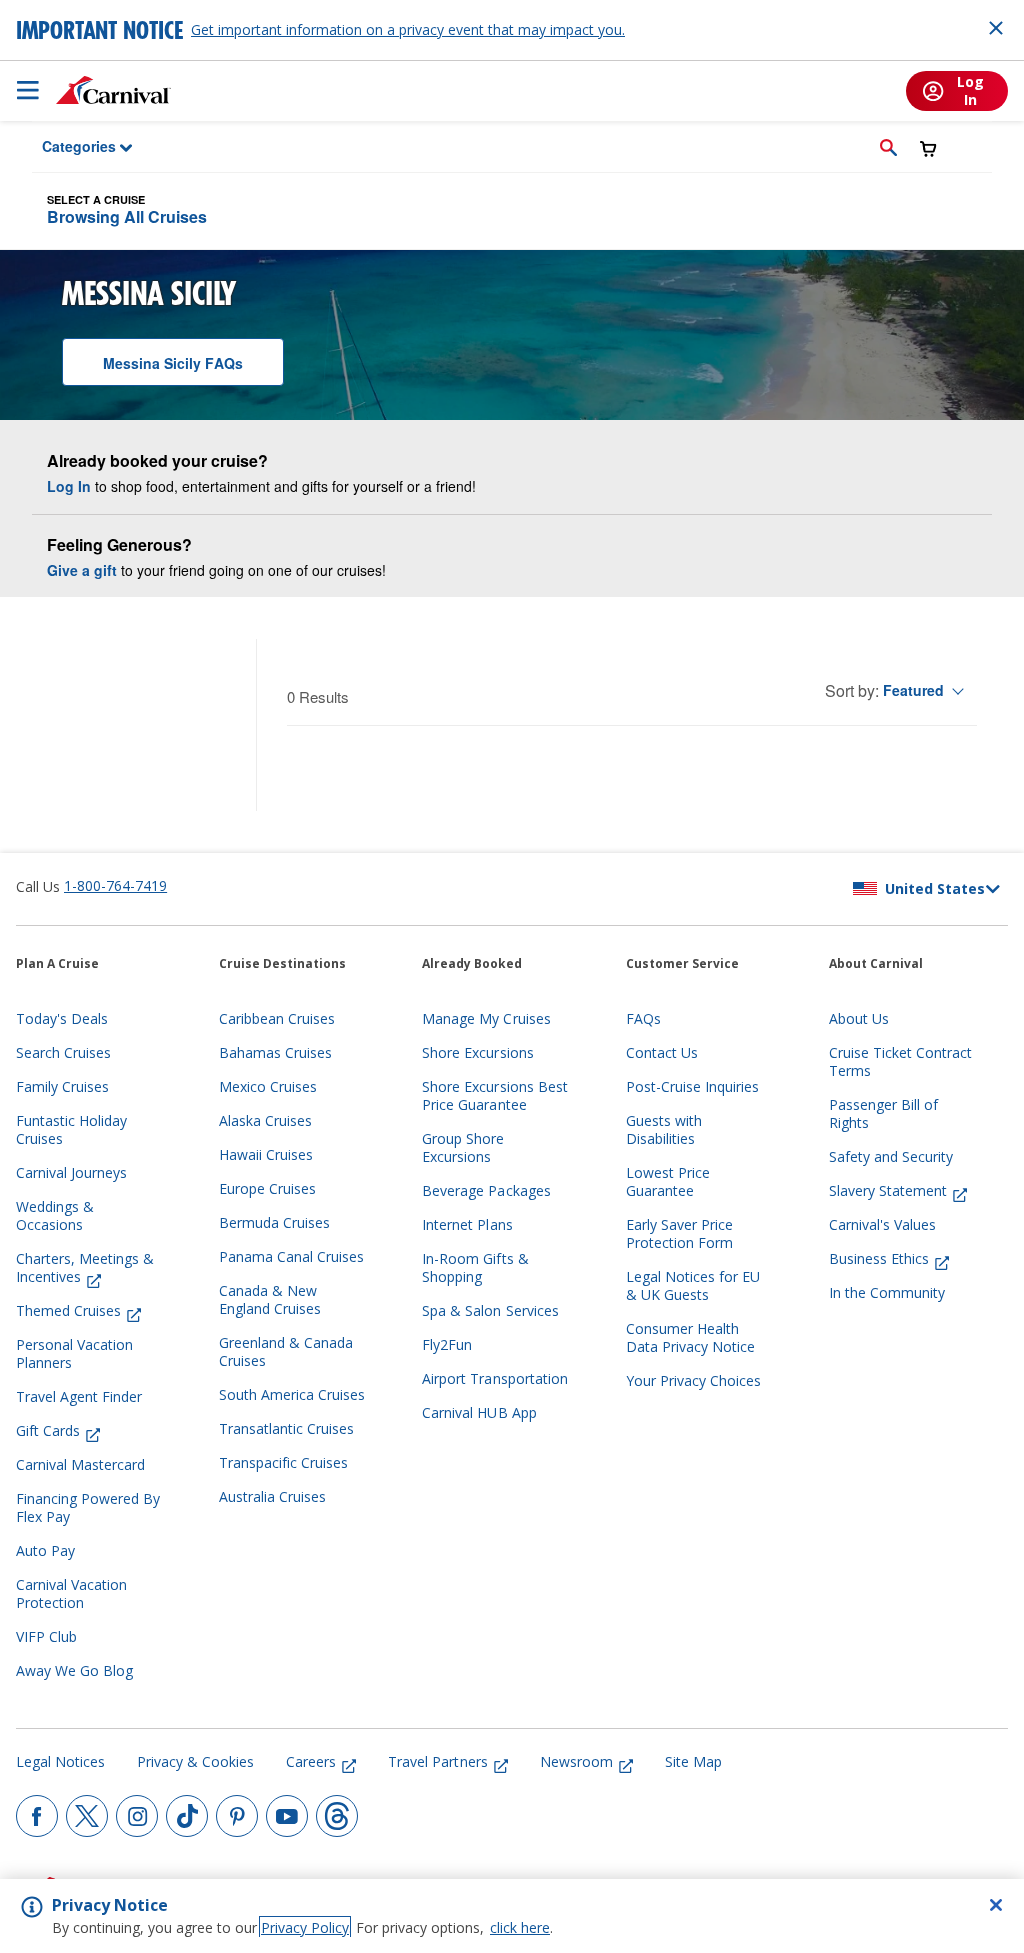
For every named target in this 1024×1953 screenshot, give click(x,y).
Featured (913, 690)
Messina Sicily (173, 363)
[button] (888, 147)
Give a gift (82, 570)
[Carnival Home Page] (113, 90)
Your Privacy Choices (693, 1381)
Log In (69, 486)
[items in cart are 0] (928, 148)
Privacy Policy (305, 1927)
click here (520, 1927)
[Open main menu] (28, 90)
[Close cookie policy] (996, 1905)
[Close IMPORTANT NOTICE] (996, 28)
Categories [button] (66, 146)
